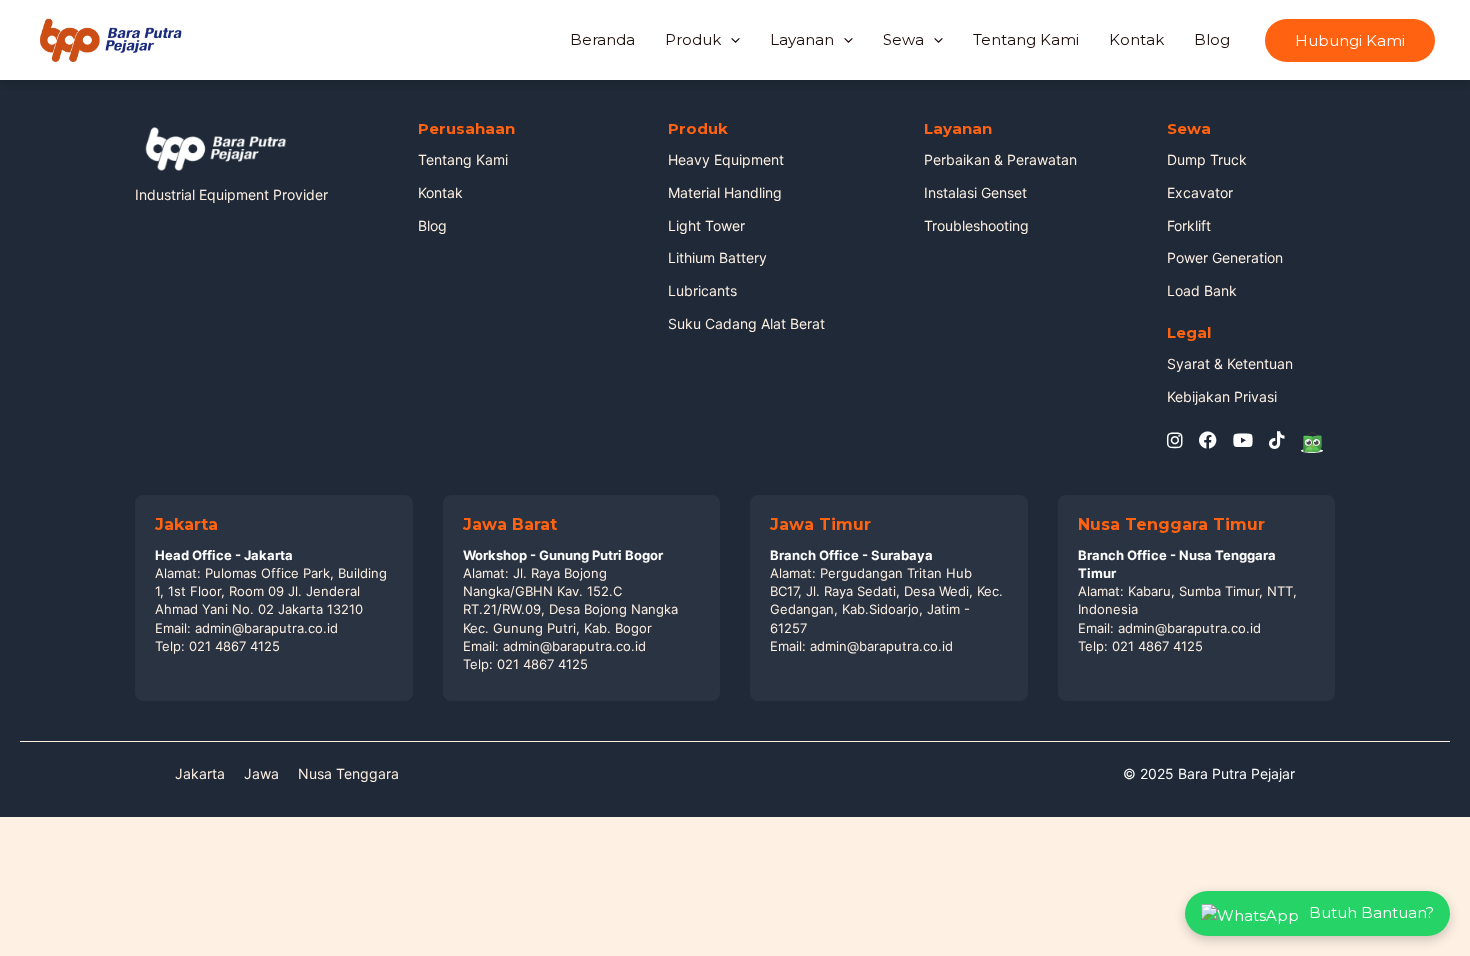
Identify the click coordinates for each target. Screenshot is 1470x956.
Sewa (903, 39)
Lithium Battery (717, 257)
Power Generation (1225, 257)
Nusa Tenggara (348, 773)
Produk (693, 39)
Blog (1212, 39)
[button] (1350, 40)
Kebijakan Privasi (1222, 396)
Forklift (1189, 225)
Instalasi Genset (975, 192)
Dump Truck (1207, 159)
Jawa (261, 773)
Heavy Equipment (726, 159)
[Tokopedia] (1312, 441)
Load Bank (1202, 290)
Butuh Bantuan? (1371, 912)
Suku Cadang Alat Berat (746, 323)
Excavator (1200, 192)
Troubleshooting (976, 225)
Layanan (802, 39)
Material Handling (725, 192)
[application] (730, 40)
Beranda (602, 39)
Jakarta (200, 773)
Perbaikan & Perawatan (1000, 159)
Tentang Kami (1026, 39)
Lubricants (702, 290)
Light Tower (706, 225)
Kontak (1136, 39)
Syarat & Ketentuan (1230, 363)
